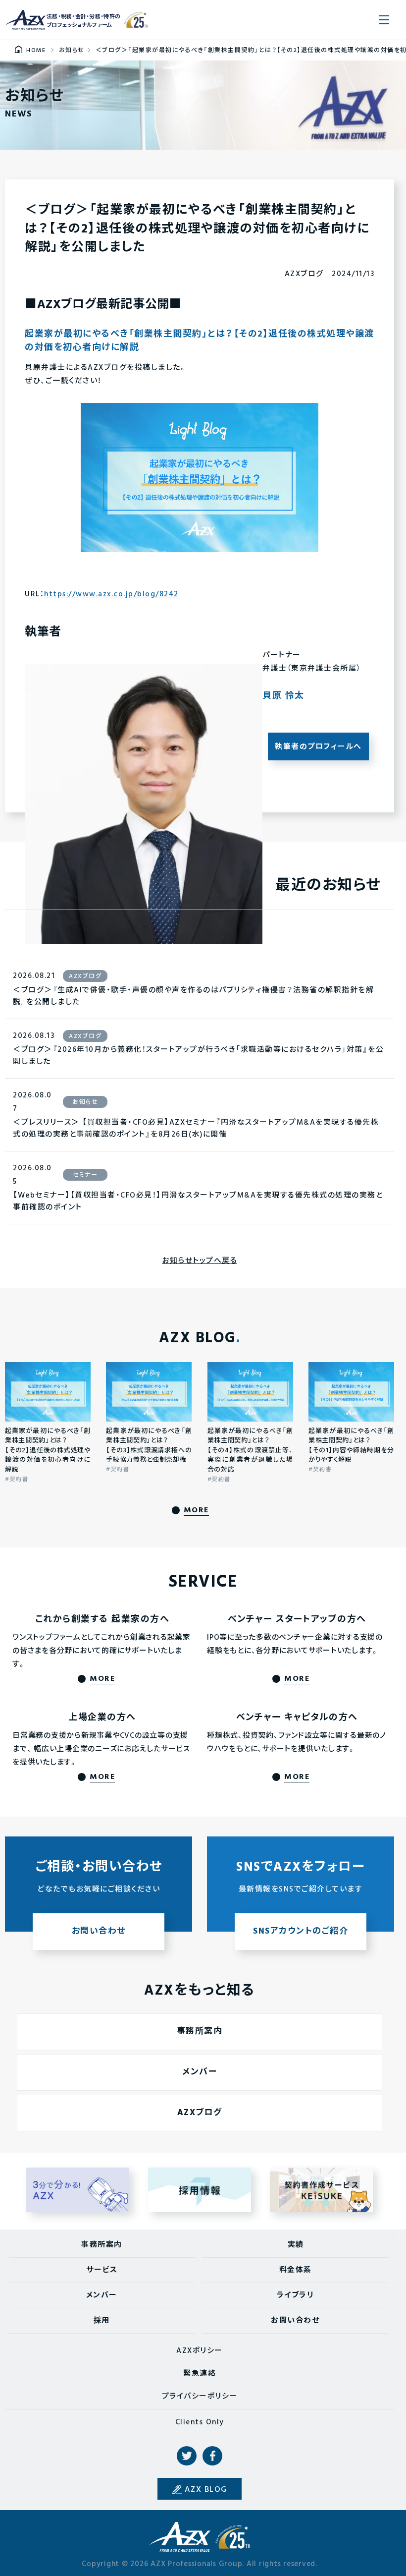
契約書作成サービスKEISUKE (322, 2190)
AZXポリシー (200, 2351)
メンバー (200, 2072)
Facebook (212, 2456)
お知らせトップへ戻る (200, 1261)
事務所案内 (200, 2032)
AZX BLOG (206, 2490)
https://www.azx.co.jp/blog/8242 (111, 594)
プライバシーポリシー (200, 2397)
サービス (102, 2270)
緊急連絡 (200, 2374)
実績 (296, 2245)
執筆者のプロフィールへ (318, 747)
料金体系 (296, 2270)
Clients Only (200, 2422)
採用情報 (200, 2190)
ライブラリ (296, 2295)
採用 (102, 2321)
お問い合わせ (295, 2321)
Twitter (187, 2456)
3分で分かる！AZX (78, 2190)
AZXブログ (200, 2113)
